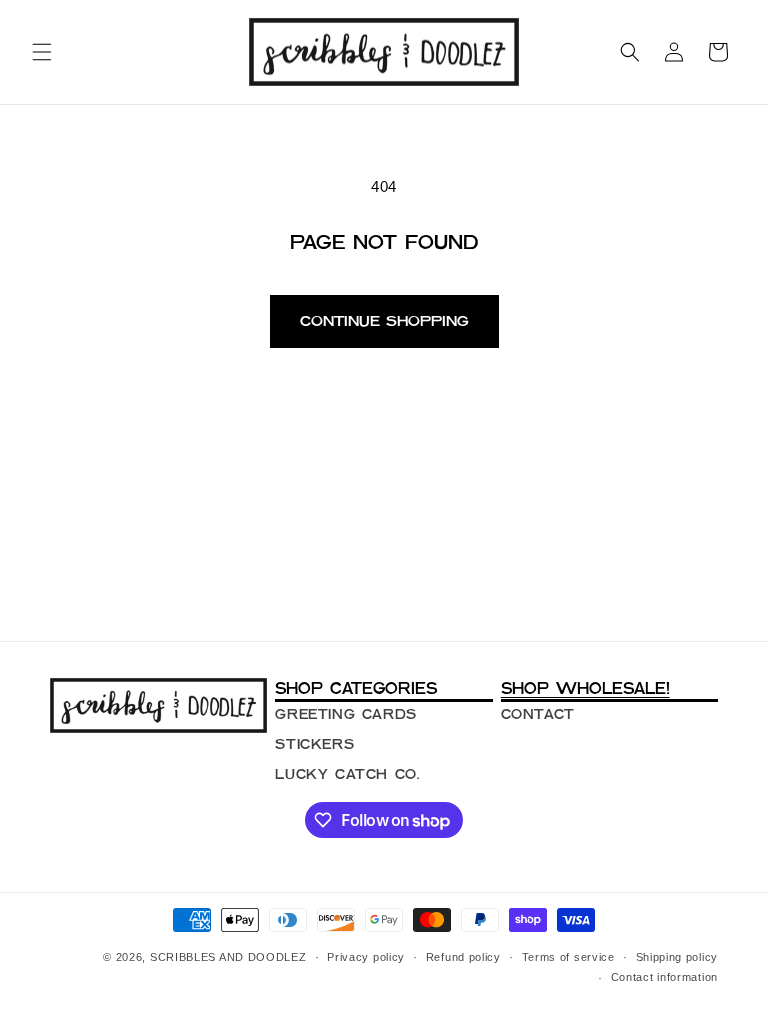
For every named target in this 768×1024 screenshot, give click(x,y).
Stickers (314, 744)
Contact (538, 714)
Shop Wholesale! (585, 688)
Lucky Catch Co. (347, 774)
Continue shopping (384, 320)
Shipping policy (677, 957)
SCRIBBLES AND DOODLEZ (228, 957)
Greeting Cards (345, 714)
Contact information (664, 977)
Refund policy (463, 957)
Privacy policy (366, 957)
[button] (42, 52)
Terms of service (568, 957)
